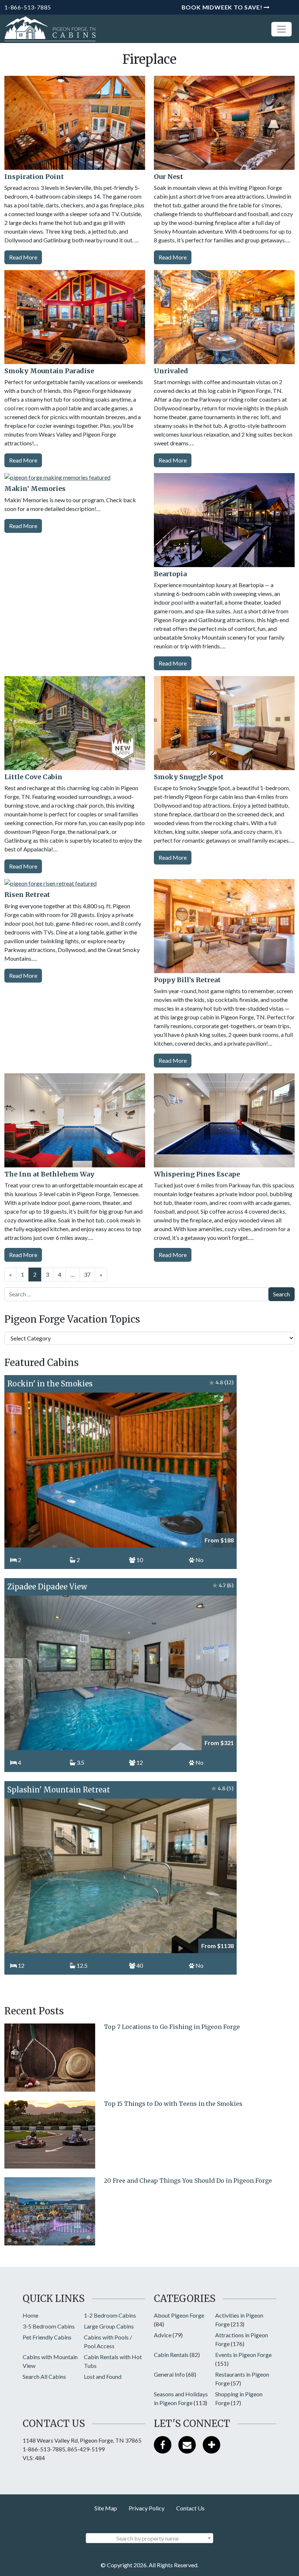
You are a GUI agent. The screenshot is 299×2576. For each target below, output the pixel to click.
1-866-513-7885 (28, 7)
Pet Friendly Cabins (47, 2337)
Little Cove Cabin (33, 777)
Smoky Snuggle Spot (189, 777)
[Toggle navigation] (281, 29)
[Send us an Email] (187, 2445)
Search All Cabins (44, 2376)
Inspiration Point (34, 177)
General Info (169, 2374)
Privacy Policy (147, 2508)
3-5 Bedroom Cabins (49, 2326)
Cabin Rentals (171, 2355)
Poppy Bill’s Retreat (187, 980)
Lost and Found (103, 2376)
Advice (163, 2335)
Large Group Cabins (109, 2326)
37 (87, 1274)
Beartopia (170, 574)
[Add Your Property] (211, 2445)
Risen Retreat (27, 895)
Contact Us (190, 2508)
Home (30, 2315)
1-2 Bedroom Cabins (110, 2315)
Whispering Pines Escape (197, 1174)
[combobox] (149, 2538)
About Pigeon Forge (179, 2315)
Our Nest (168, 177)
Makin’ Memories (35, 489)
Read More (23, 257)
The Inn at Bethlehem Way (49, 1174)
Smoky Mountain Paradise (49, 371)
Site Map (106, 2508)
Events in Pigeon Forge (243, 2355)
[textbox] (149, 2538)
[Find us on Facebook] (163, 2445)
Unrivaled (171, 371)
